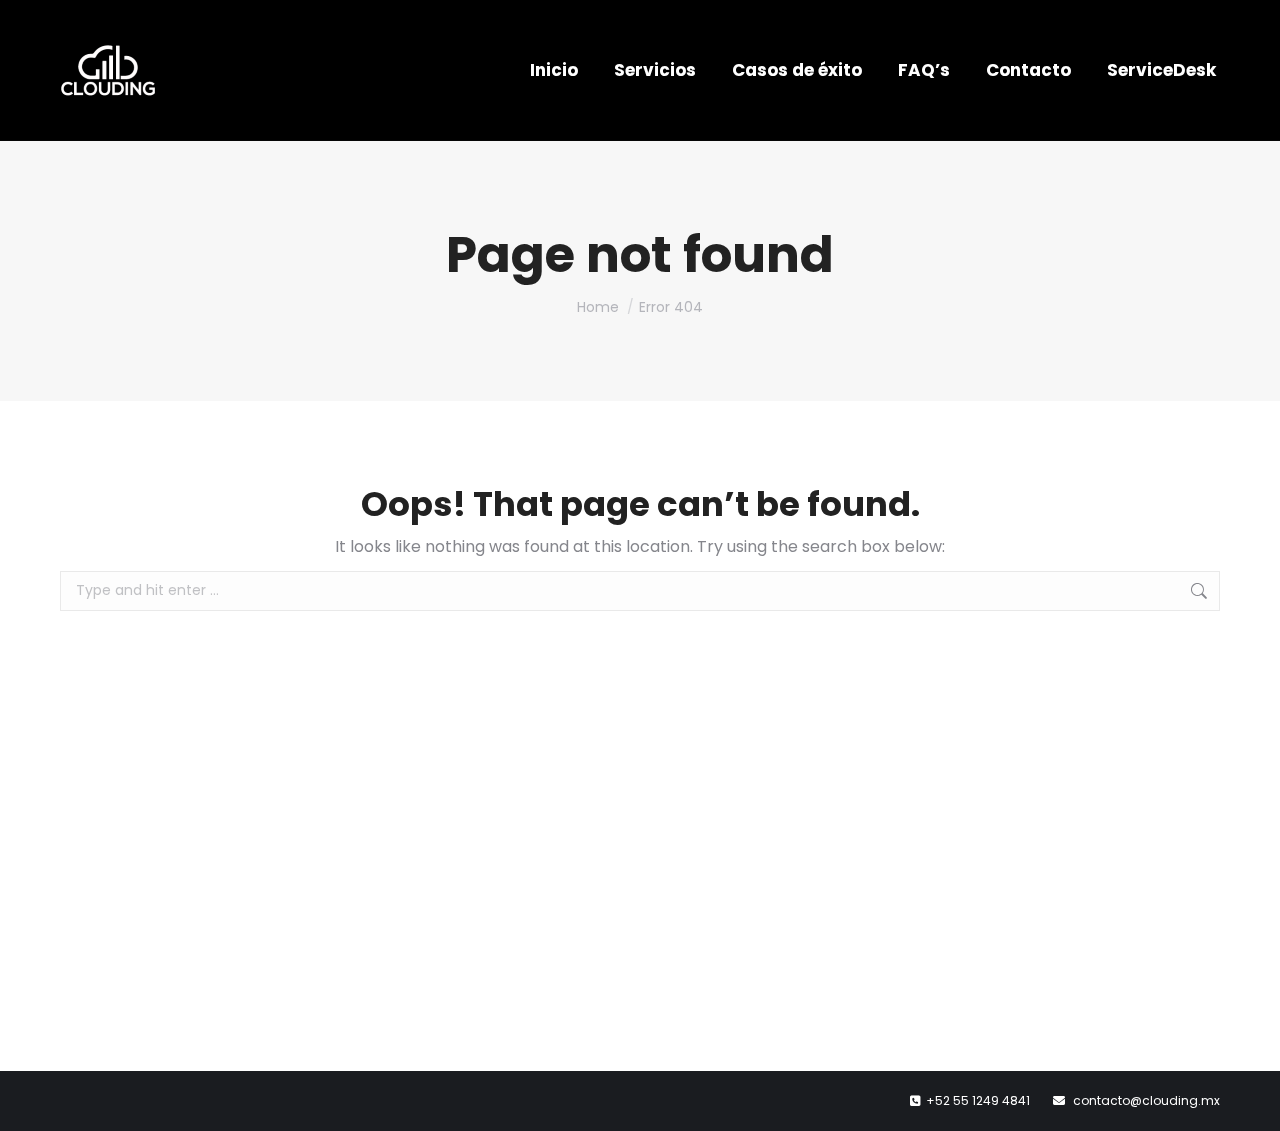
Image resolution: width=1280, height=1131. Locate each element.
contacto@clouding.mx (1146, 1100)
